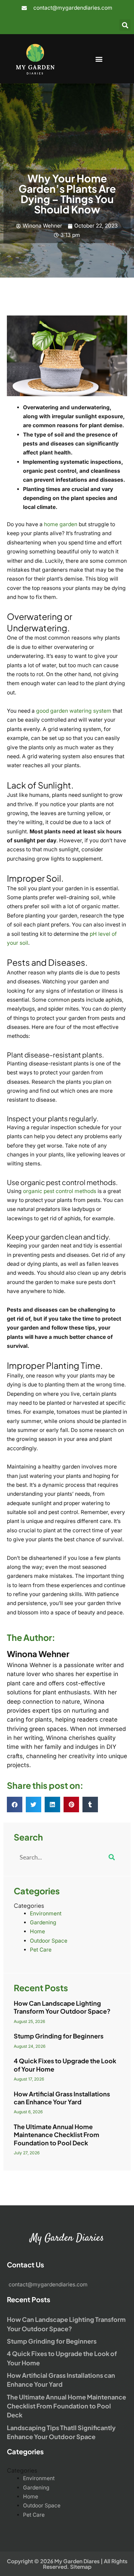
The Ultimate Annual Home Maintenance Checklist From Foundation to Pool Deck (57, 2135)
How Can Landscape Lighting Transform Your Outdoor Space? (62, 2007)
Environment (46, 1913)
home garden (61, 524)
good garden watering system (74, 711)
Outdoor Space (49, 1941)
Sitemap (81, 2567)
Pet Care (41, 1950)
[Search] (112, 1857)
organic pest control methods (60, 1191)
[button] (125, 25)
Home (37, 1931)
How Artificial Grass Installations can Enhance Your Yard (62, 2098)
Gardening (43, 1922)
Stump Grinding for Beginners (59, 2036)
